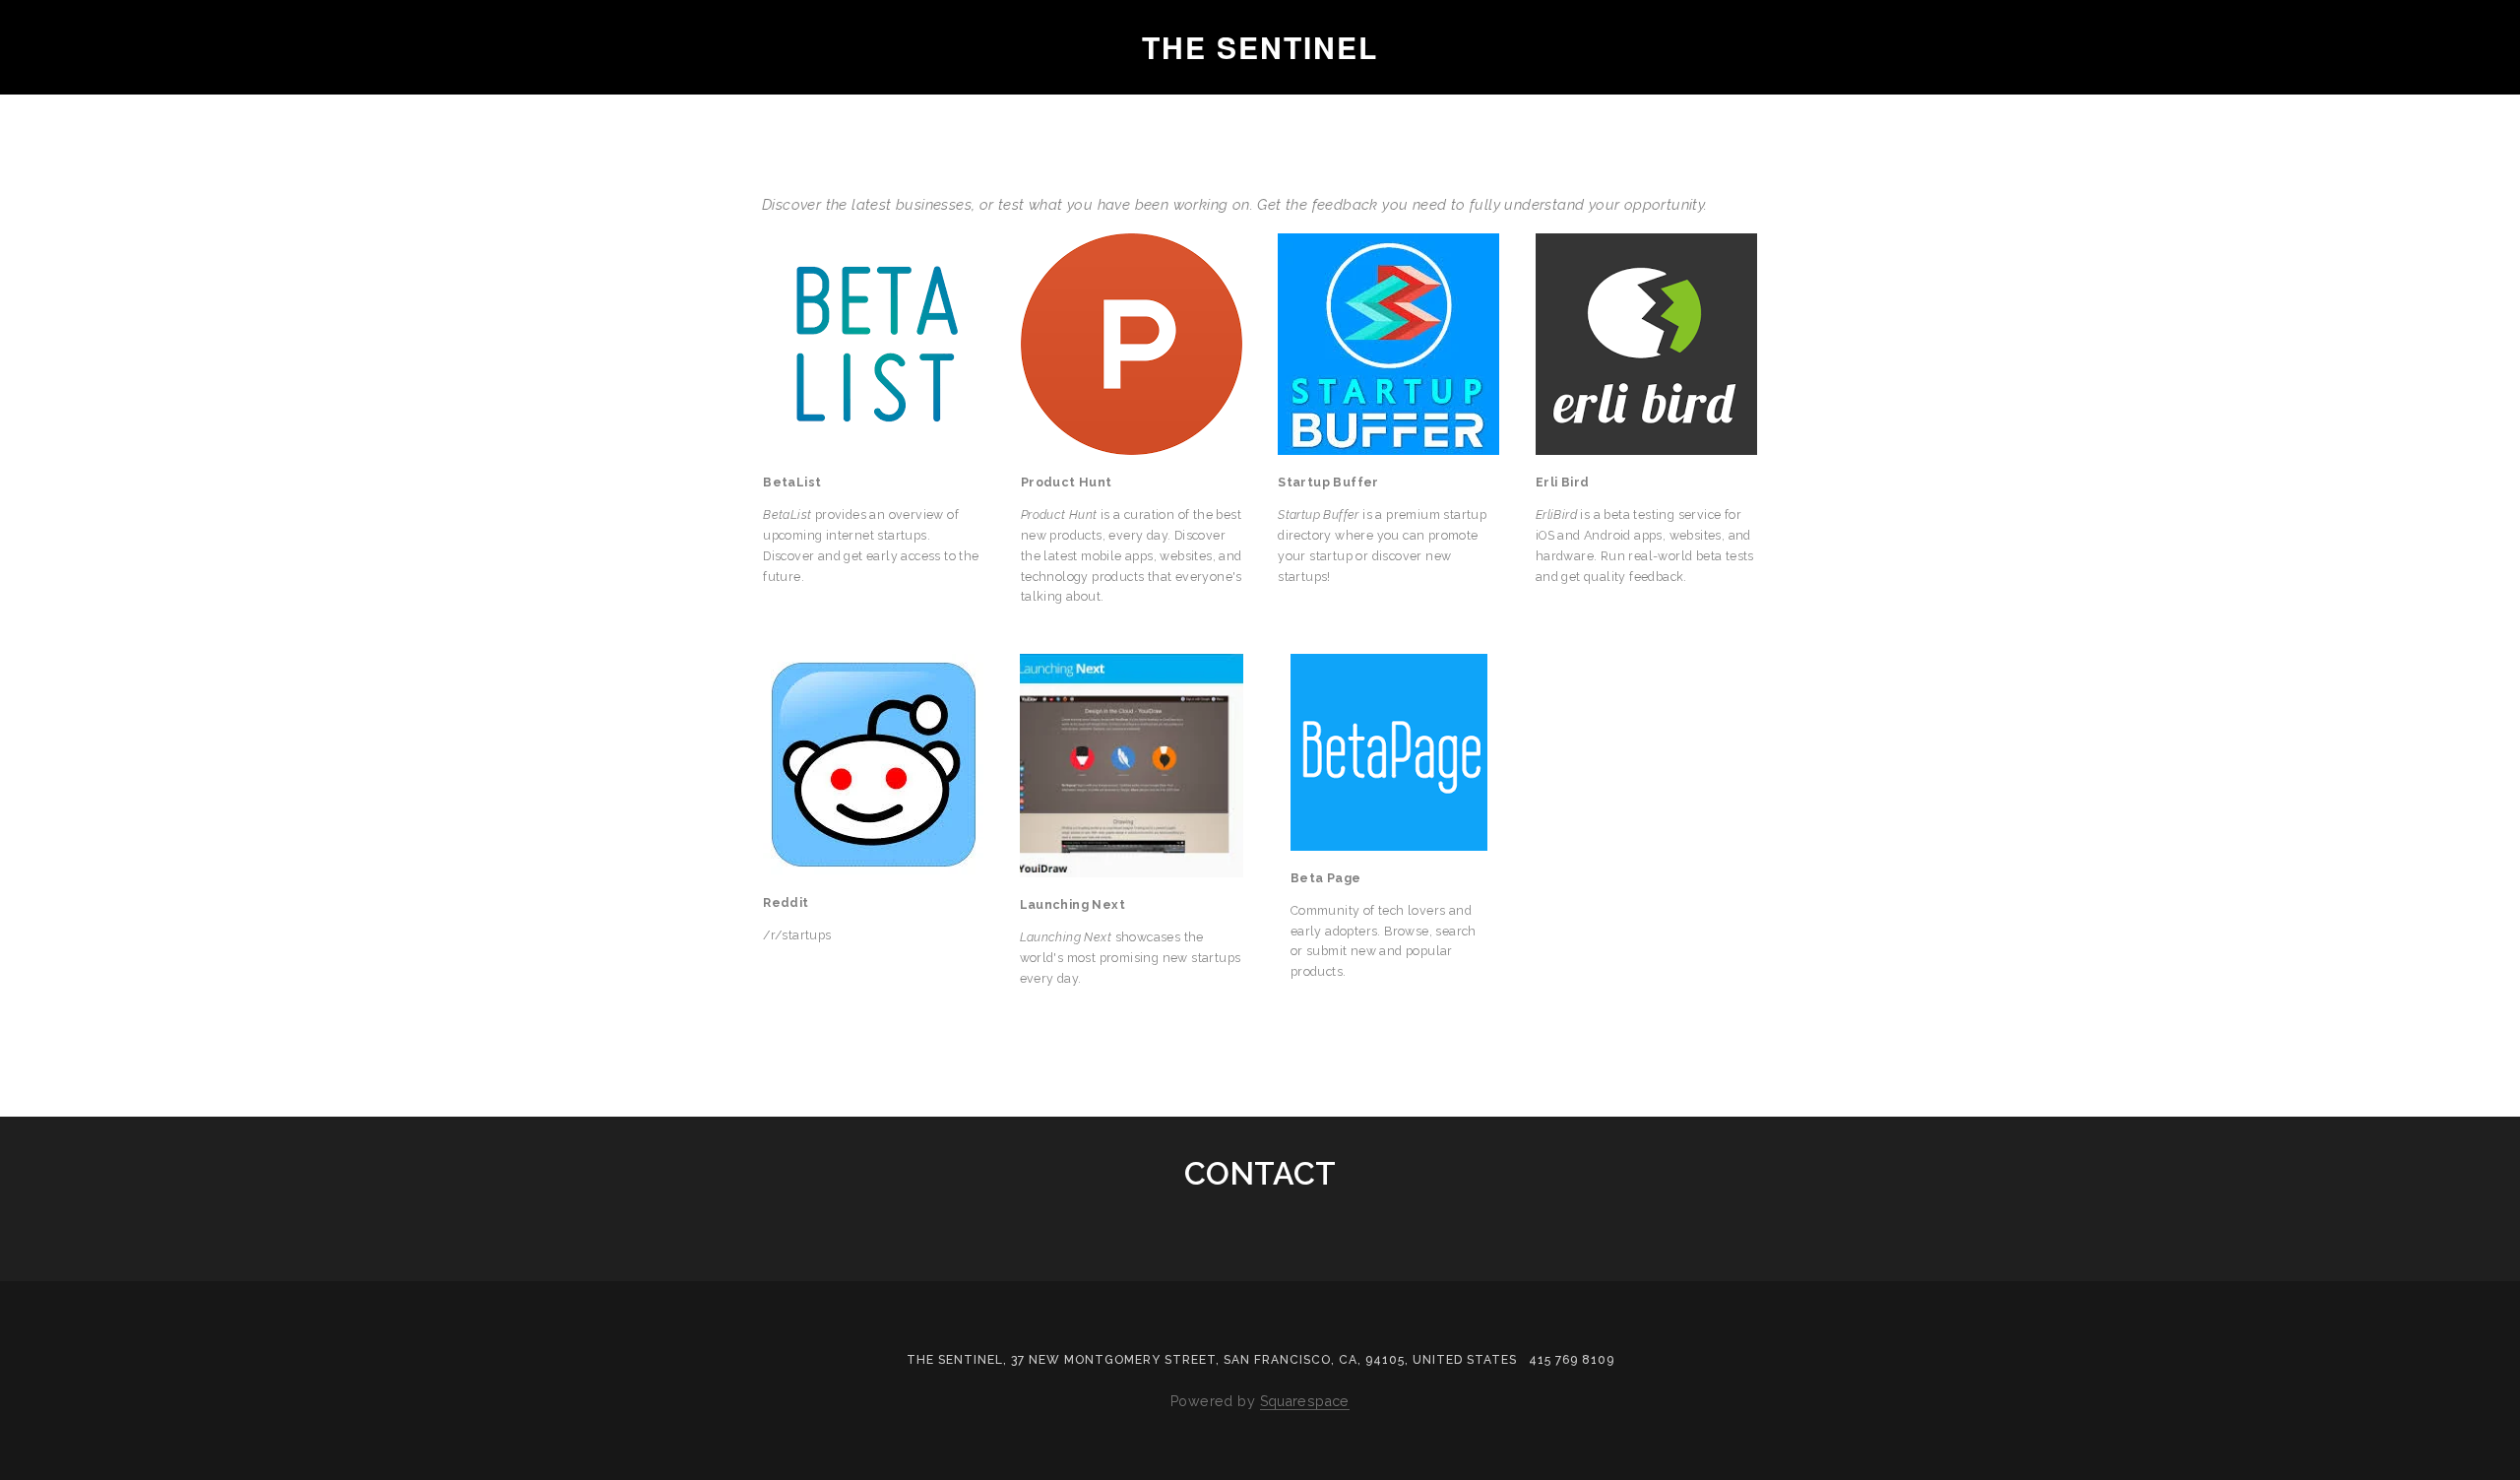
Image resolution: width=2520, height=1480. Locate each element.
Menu (181, 83)
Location (282, 83)
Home (99, 83)
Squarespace (1305, 1401)
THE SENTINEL (1260, 47)
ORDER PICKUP (421, 83)
